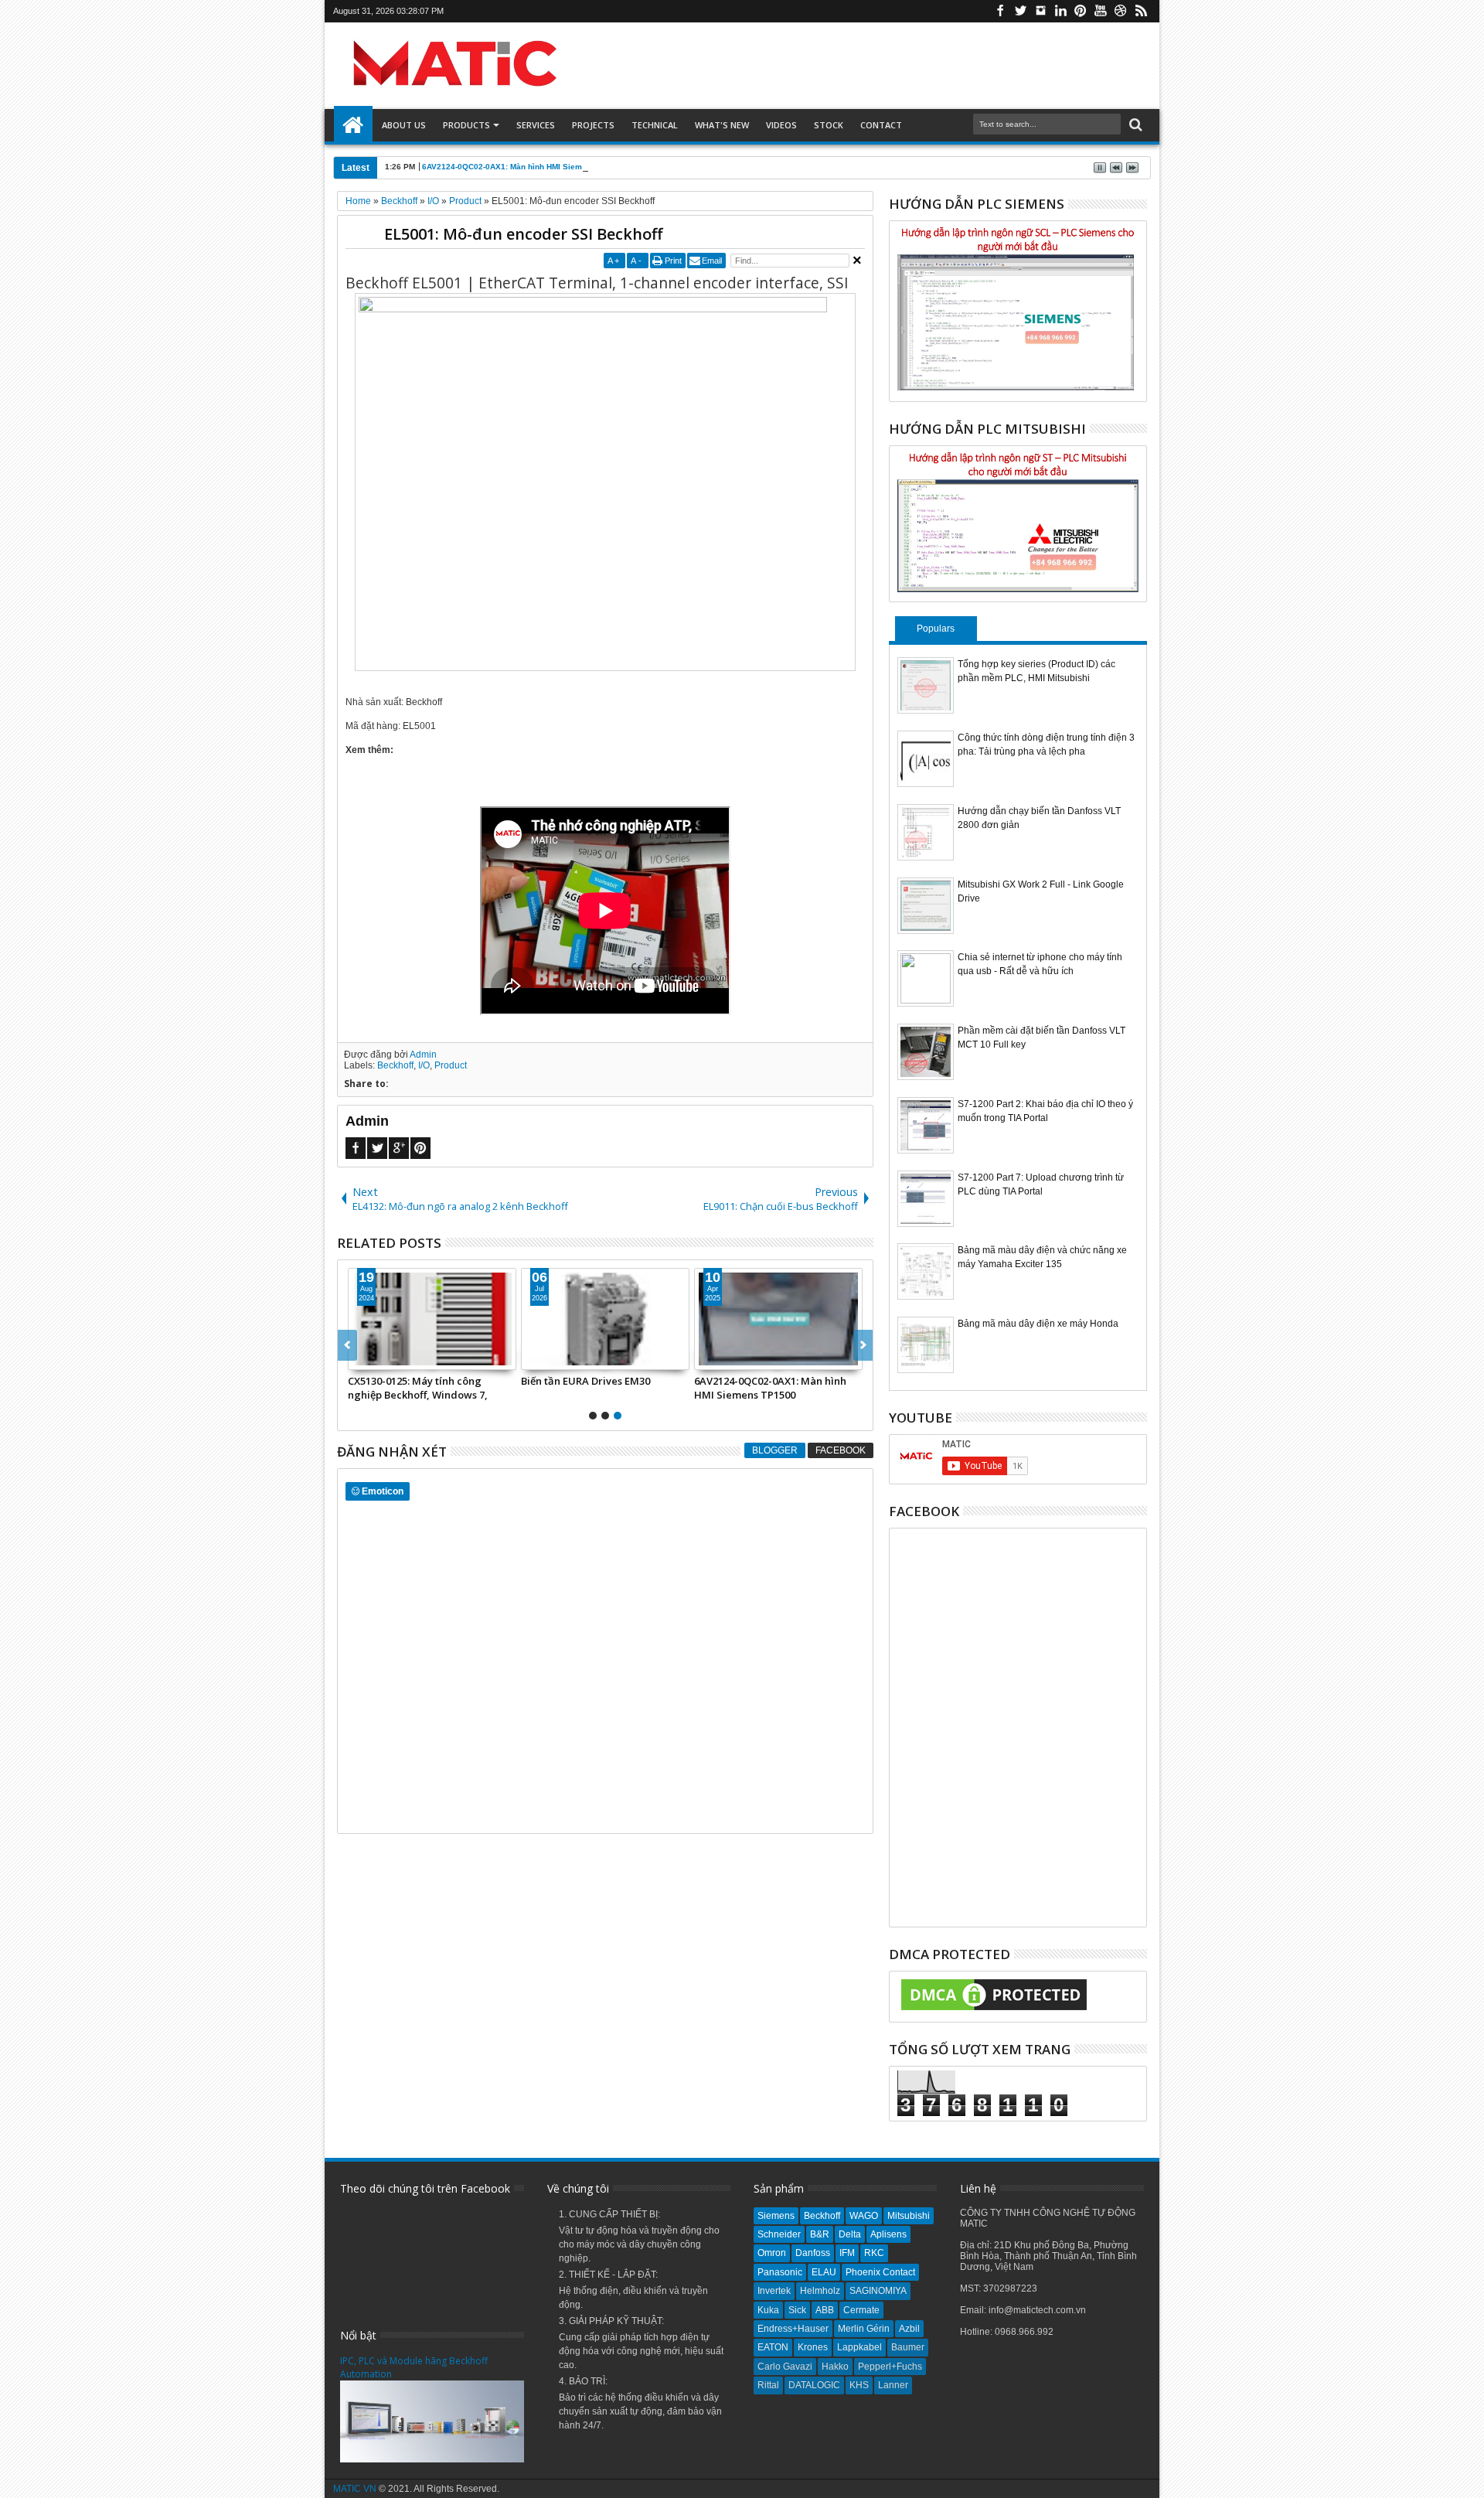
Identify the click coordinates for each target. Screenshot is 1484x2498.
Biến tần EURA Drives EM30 (585, 1381)
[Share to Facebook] (360, 1358)
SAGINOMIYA (878, 2291)
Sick (797, 2310)
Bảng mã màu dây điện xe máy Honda (1038, 1324)
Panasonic (780, 2272)
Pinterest (1081, 11)
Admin (423, 1055)
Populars (936, 629)
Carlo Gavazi (785, 2367)
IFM (847, 2253)
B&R (820, 2234)
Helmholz (820, 2291)
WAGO (864, 2216)
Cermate (861, 2310)
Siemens (776, 2216)
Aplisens (888, 2234)
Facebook (1000, 11)
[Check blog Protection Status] (994, 2011)
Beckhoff (395, 1065)
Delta (850, 2234)
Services (536, 125)
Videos (781, 125)
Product (451, 1065)
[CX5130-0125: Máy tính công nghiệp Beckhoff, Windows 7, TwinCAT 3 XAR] (432, 1319)
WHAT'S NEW (722, 125)
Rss (1141, 11)
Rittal (768, 2385)
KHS (859, 2385)
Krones (813, 2347)
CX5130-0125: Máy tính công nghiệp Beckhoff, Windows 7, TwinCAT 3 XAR (418, 1388)
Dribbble (1121, 11)
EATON (773, 2347)
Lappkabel (859, 2347)
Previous (863, 1345)
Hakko (835, 2367)
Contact (881, 125)
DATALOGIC (814, 2385)
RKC (874, 2253)
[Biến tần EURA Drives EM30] (605, 1319)
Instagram (1040, 11)
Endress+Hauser (793, 2329)
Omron (772, 2253)
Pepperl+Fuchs (890, 2367)
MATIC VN (355, 2489)
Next (347, 1345)
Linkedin (1060, 11)
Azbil (909, 2329)
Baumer (908, 2347)
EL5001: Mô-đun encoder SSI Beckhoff (523, 234)
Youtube (1101, 11)
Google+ (399, 1148)
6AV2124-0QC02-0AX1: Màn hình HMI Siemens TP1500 (524, 167)
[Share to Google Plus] (394, 1358)
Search (1134, 125)
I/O (424, 1065)
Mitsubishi (909, 2216)
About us (404, 125)
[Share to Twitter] (377, 1358)
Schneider (779, 2234)
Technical (655, 125)
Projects (593, 125)
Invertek (774, 2291)
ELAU (824, 2272)
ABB (825, 2310)
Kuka (768, 2310)
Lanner (893, 2385)
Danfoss (813, 2253)
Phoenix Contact (880, 2272)
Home (353, 125)
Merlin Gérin (864, 2329)
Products (466, 125)
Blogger (775, 1450)
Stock (829, 125)
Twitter (1020, 11)
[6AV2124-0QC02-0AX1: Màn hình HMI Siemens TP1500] (778, 1319)
